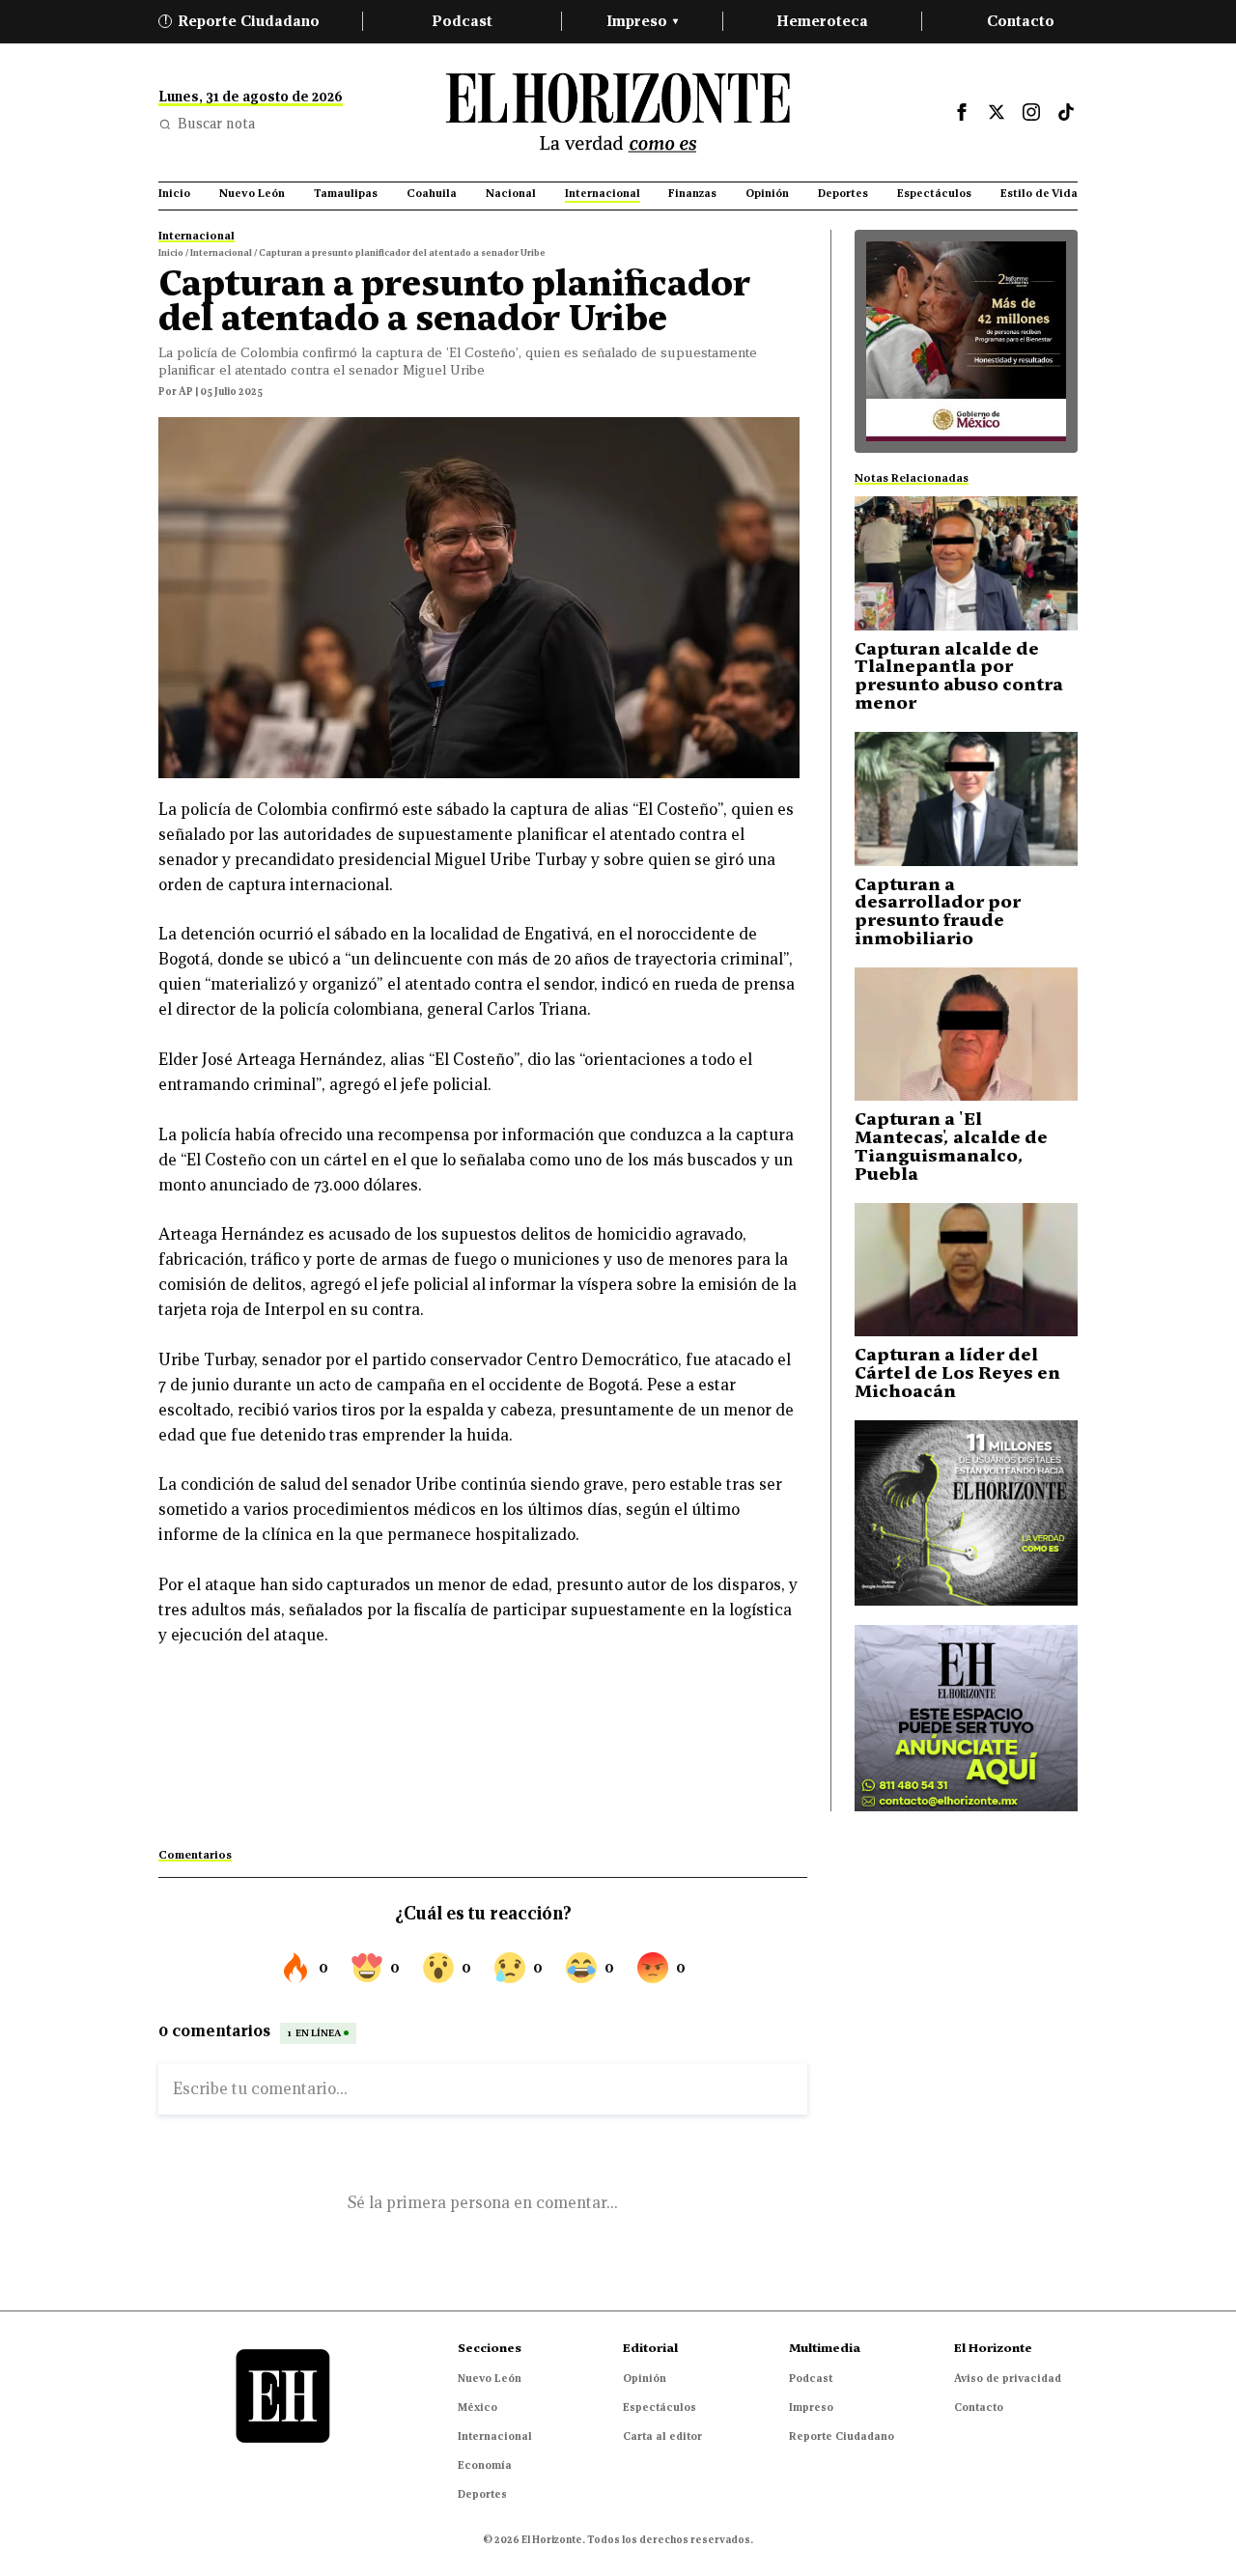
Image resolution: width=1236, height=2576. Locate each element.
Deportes (482, 2494)
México (478, 2407)
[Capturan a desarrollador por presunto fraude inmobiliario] (966, 799)
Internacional (495, 2436)
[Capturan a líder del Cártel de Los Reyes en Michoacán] (966, 1270)
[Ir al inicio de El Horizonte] (618, 112)
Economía (485, 2465)
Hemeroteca (822, 21)
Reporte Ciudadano (242, 21)
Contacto (1021, 21)
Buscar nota (216, 124)
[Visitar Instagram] (1031, 112)
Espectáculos (660, 2407)
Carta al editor (662, 2436)
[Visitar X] (997, 112)
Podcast (462, 21)
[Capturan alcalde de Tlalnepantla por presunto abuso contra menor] (966, 563)
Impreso (642, 21)
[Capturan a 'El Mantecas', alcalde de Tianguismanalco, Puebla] (966, 1035)
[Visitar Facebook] (962, 112)
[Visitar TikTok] (1066, 112)
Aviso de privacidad (1008, 2378)
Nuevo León (490, 2378)
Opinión (645, 2378)
